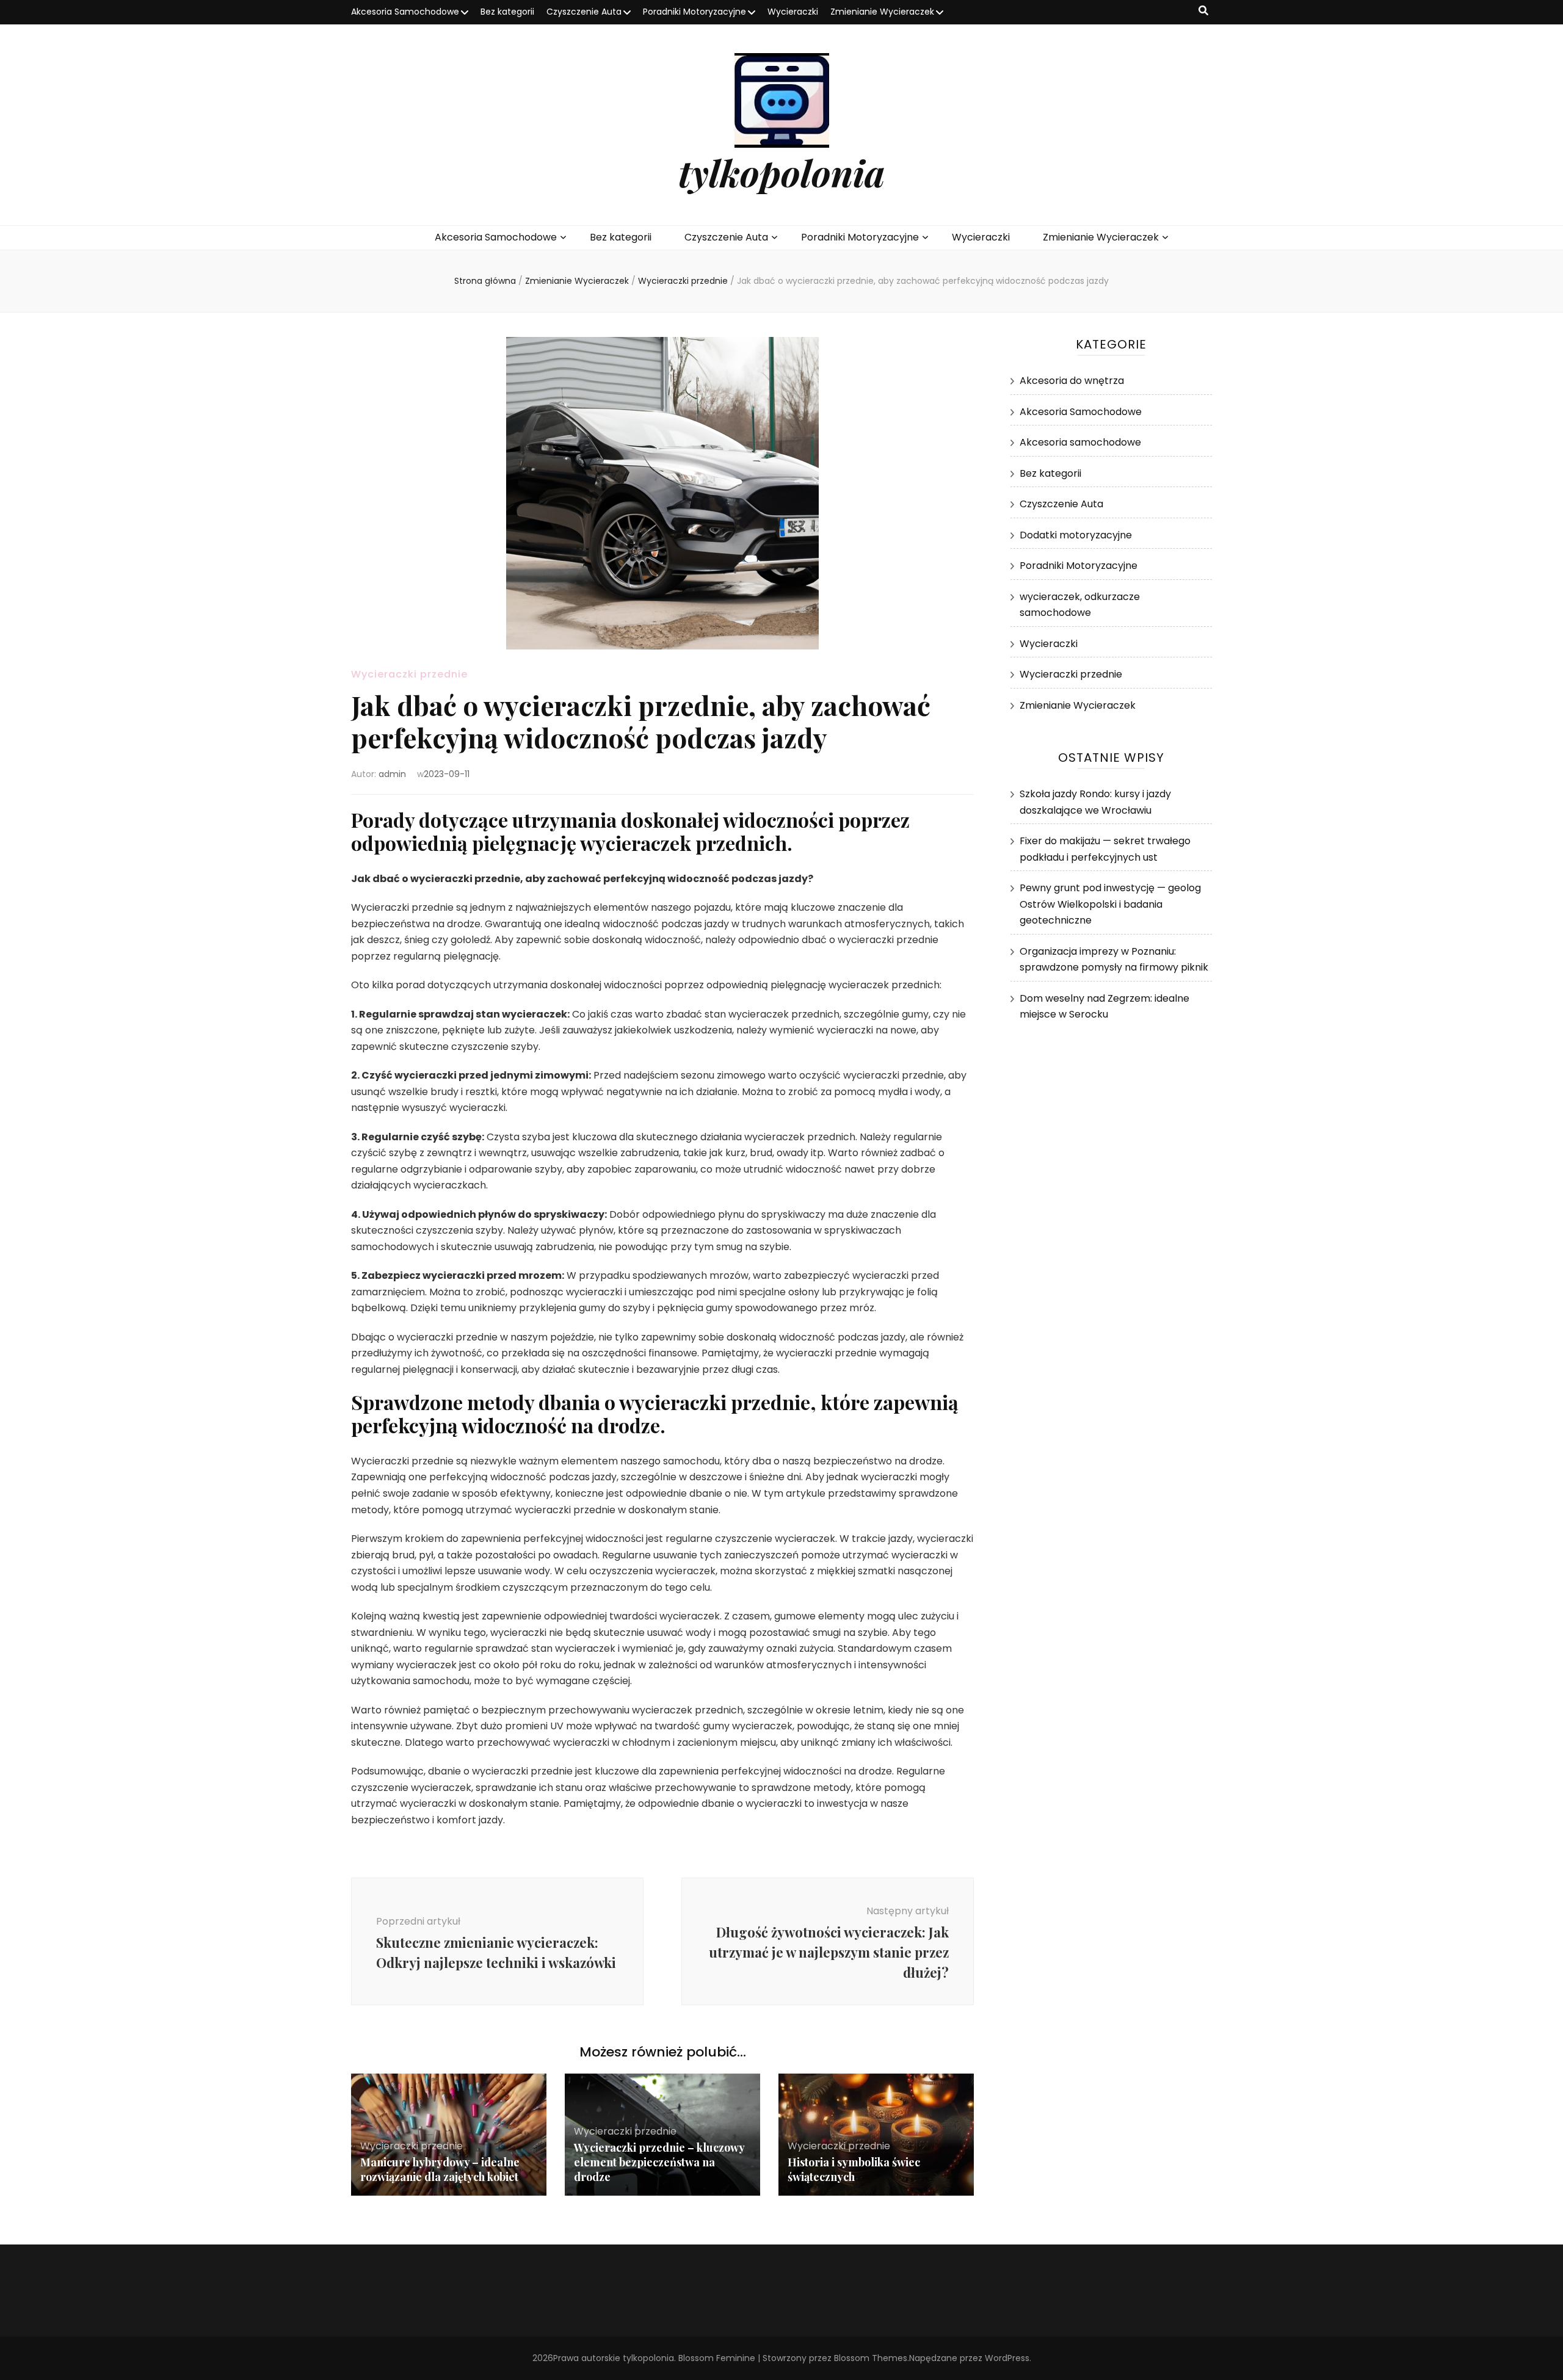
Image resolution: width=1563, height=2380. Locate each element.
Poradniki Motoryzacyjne (694, 12)
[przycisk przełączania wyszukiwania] (1203, 11)
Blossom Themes (871, 2358)
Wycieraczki (793, 12)
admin (392, 774)
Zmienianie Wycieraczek (882, 12)
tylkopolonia (781, 172)
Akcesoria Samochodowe (405, 12)
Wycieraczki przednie (409, 674)
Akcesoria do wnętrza (1072, 381)
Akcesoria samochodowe (1080, 442)
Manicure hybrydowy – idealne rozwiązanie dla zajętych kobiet (440, 2169)
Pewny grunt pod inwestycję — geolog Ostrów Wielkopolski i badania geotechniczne (1110, 904)
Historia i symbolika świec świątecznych (854, 2169)
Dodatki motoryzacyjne (1076, 535)
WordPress (1007, 2358)
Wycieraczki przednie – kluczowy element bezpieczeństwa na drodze (659, 2162)
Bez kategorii (507, 12)
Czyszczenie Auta (584, 12)
